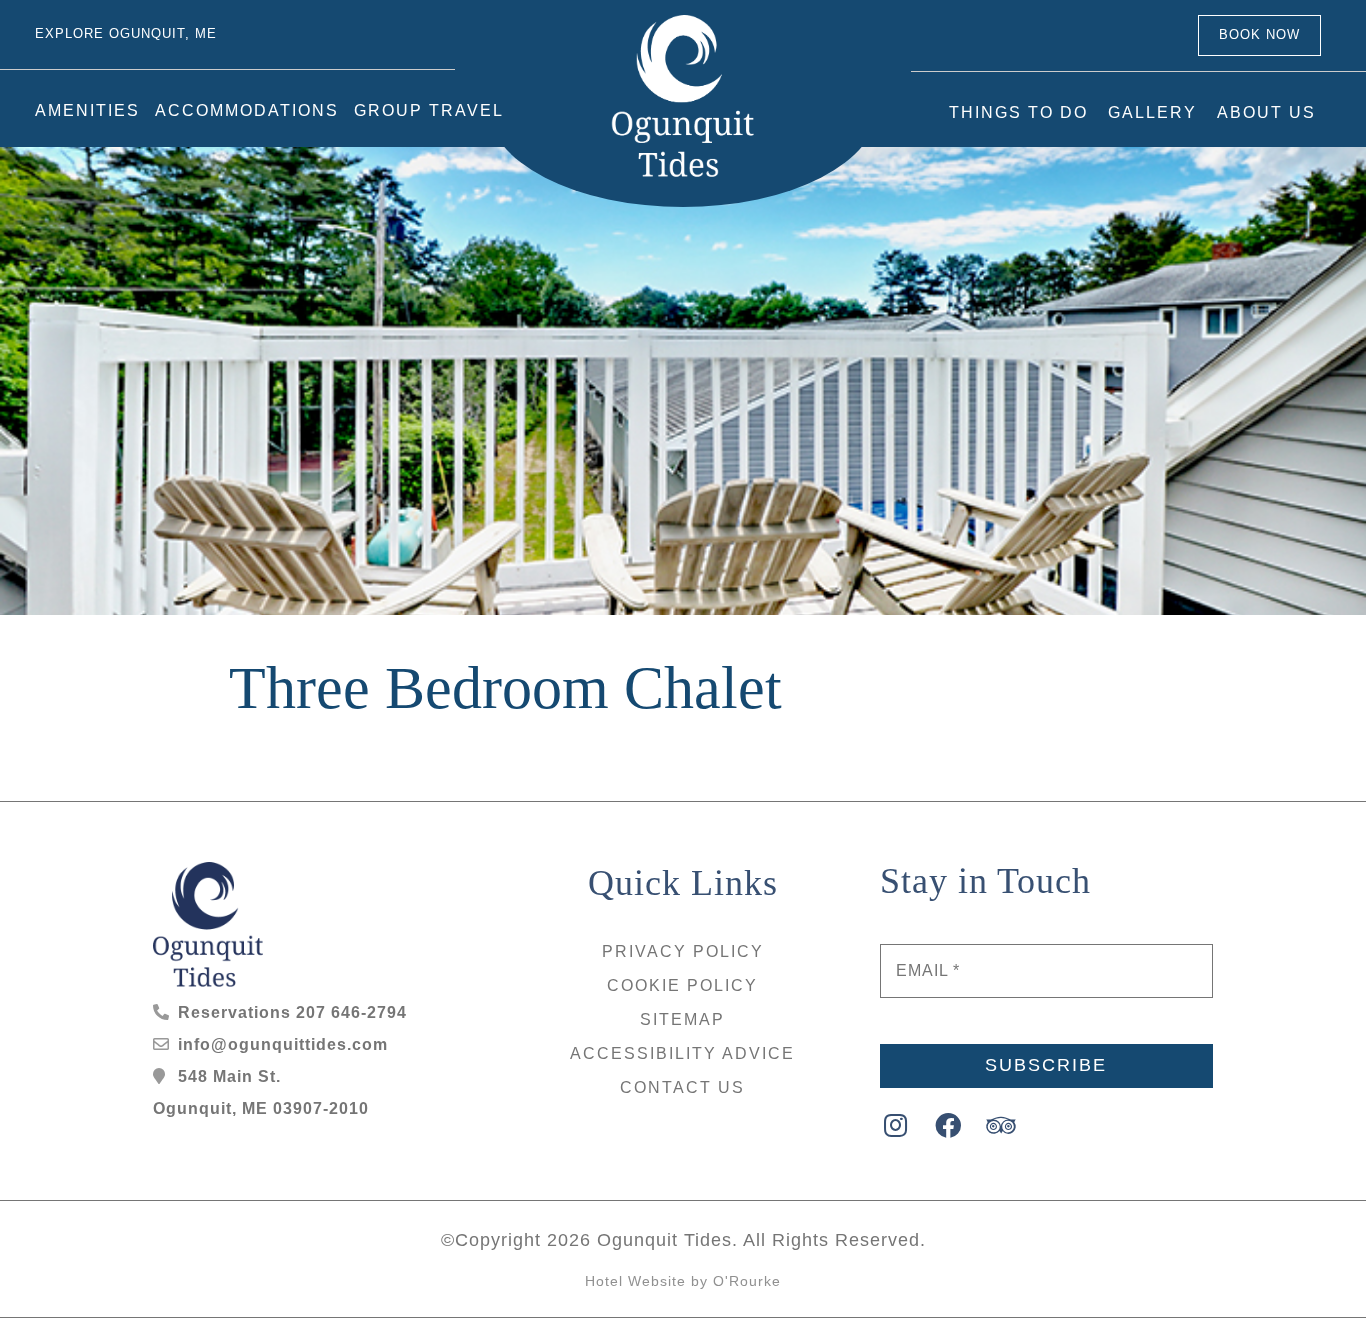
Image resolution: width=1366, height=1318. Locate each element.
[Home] (683, 108)
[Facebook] (948, 1125)
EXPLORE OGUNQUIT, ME (118, 45)
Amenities (87, 132)
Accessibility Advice (682, 1053)
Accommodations (247, 132)
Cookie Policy (682, 985)
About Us (1266, 134)
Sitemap (682, 1019)
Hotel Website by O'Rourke (683, 1281)
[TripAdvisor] (1001, 1125)
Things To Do (1018, 134)
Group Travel (429, 132)
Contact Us (682, 1087)
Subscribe (1046, 1065)
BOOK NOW (1263, 46)
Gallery (1152, 134)
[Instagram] (896, 1125)
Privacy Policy (683, 951)
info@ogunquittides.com (283, 1044)
